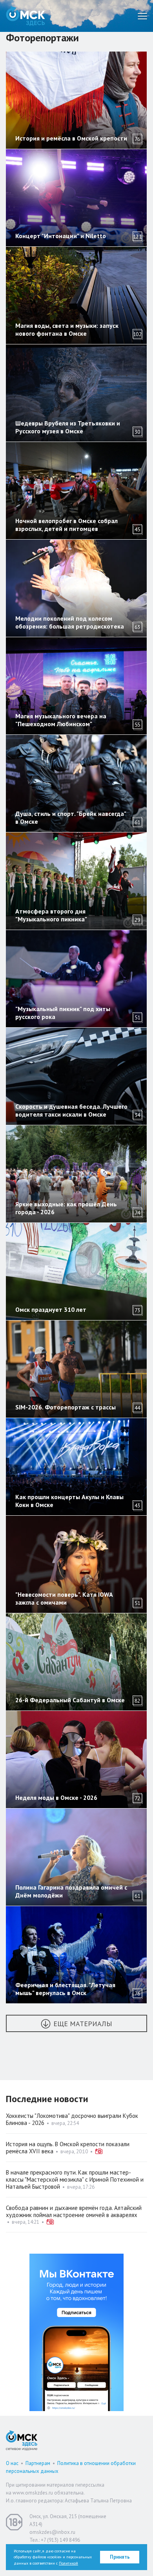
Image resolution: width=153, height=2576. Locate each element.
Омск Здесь (25, 16)
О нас (12, 2463)
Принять (120, 2557)
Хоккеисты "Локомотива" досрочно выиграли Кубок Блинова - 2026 (72, 2119)
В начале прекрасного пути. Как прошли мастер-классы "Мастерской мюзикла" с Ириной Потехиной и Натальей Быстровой (75, 2179)
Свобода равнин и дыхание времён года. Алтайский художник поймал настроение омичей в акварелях (74, 2211)
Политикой (68, 2563)
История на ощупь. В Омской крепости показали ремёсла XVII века (68, 2148)
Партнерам (38, 2463)
